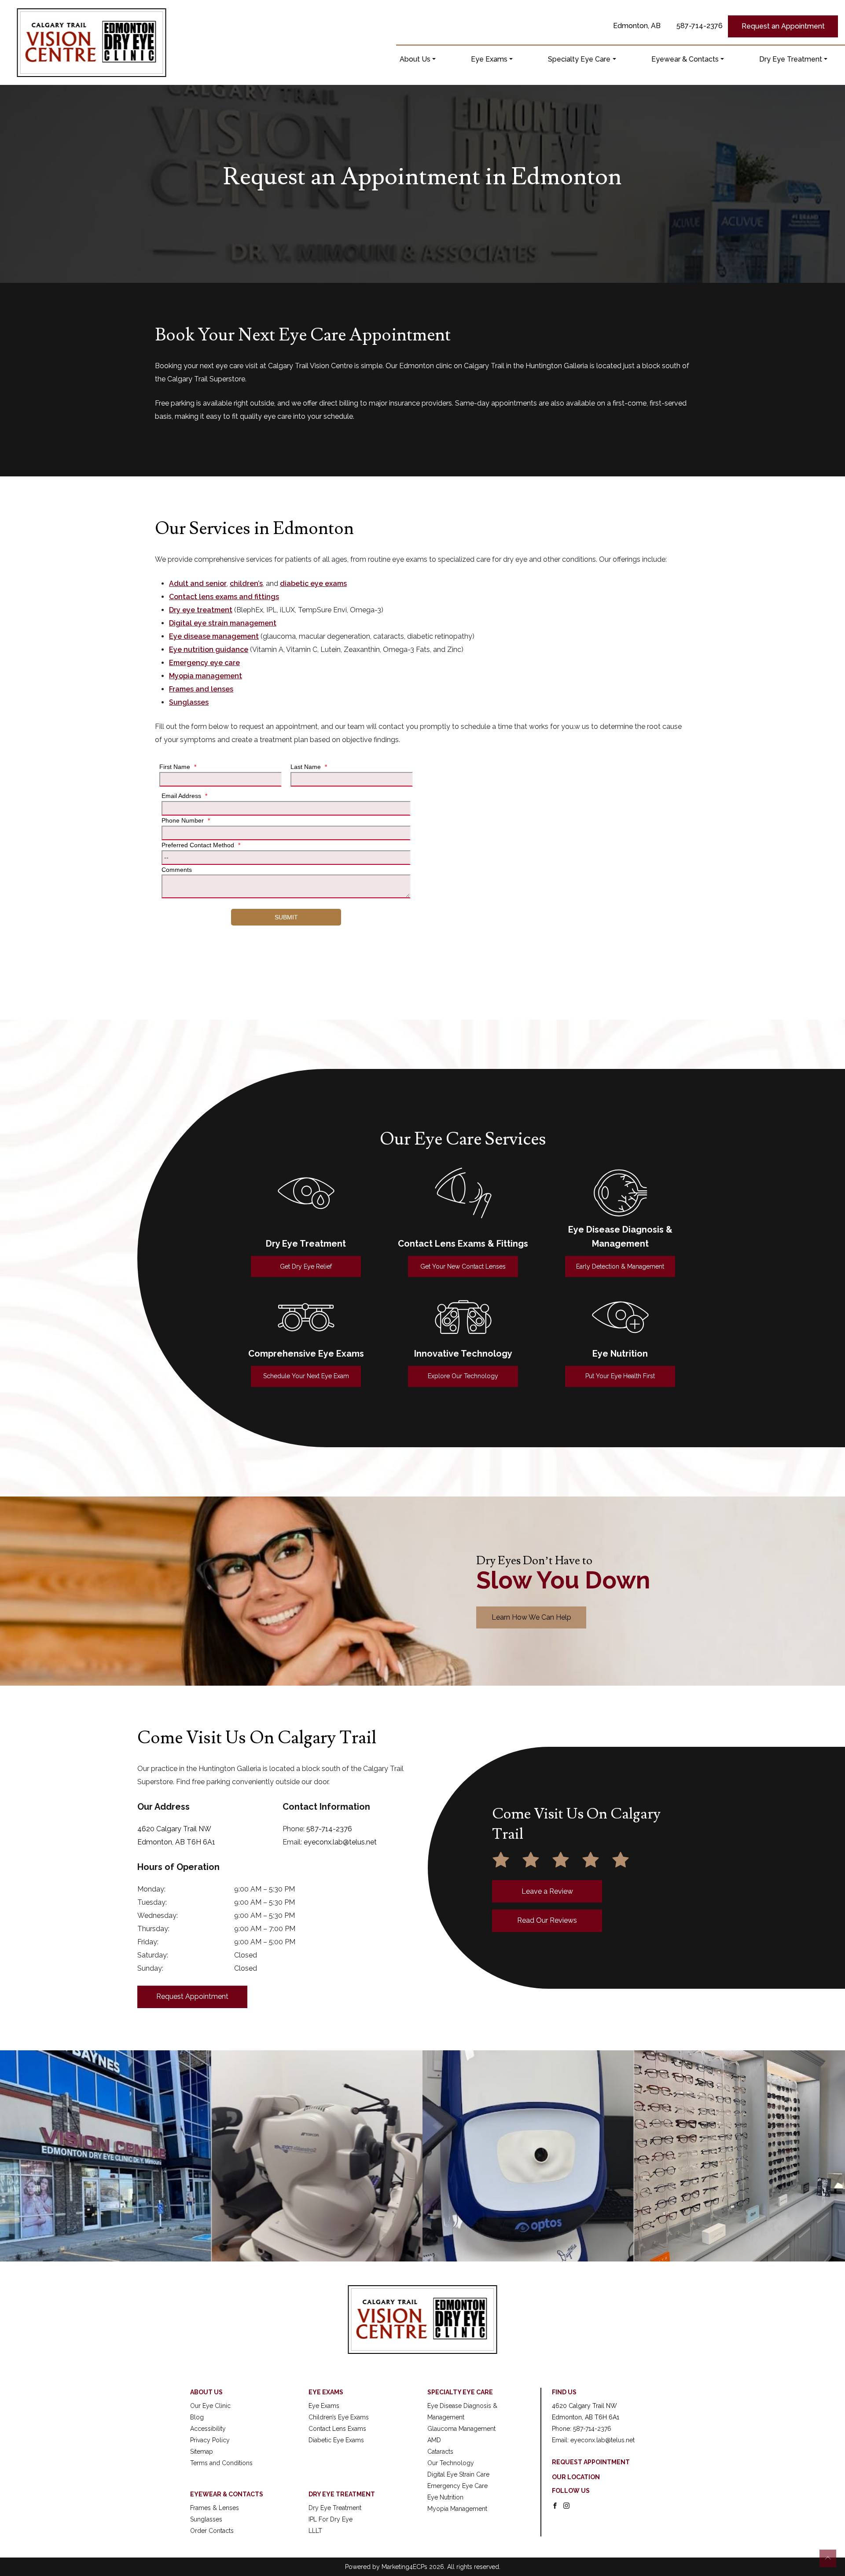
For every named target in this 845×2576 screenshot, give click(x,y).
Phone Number (186, 820)
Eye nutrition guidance (209, 649)
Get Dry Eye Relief (306, 1266)
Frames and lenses (201, 689)
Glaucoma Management (461, 2429)
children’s (246, 584)
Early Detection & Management (620, 1266)
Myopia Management (457, 2509)
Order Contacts (212, 2531)
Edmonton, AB (637, 26)
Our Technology (451, 2463)
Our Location (576, 2477)
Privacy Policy (210, 2440)
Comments (177, 870)
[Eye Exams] (306, 1317)
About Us (415, 59)
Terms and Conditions (221, 2463)
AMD (434, 2440)
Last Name (309, 767)
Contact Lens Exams (337, 2429)
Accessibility (208, 2429)
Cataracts (440, 2452)
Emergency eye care (204, 663)
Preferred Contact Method (201, 845)
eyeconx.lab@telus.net (340, 1842)
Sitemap (202, 2452)
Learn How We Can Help (531, 1617)
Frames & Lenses (215, 2508)
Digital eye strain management (223, 623)
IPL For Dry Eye (331, 2519)
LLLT (315, 2531)
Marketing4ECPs (404, 2567)
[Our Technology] (463, 1317)
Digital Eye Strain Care (458, 2474)
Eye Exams (489, 59)
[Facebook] (555, 2505)
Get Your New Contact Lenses (463, 1266)
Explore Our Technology (463, 1376)
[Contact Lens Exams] (463, 1193)
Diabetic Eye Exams (336, 2440)
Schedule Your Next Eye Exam (306, 1376)
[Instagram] (566, 2505)
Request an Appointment (783, 26)
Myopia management (206, 676)
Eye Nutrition (445, 2497)
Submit (286, 917)
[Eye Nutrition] (620, 1317)
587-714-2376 (700, 26)
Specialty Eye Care (579, 59)
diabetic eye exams (313, 584)
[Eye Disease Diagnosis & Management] (620, 1193)
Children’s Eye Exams (339, 2417)
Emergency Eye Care (457, 2486)
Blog (197, 2417)
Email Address (184, 796)
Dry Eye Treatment (791, 59)
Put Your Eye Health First (620, 1376)
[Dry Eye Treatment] (306, 1193)
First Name (178, 767)
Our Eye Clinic (210, 2406)
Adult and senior (198, 584)
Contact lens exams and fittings (224, 597)
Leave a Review (547, 1891)
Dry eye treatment (201, 610)
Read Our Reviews (547, 1920)
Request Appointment (192, 1996)
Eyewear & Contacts (685, 59)
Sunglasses (189, 702)
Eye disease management (214, 636)
